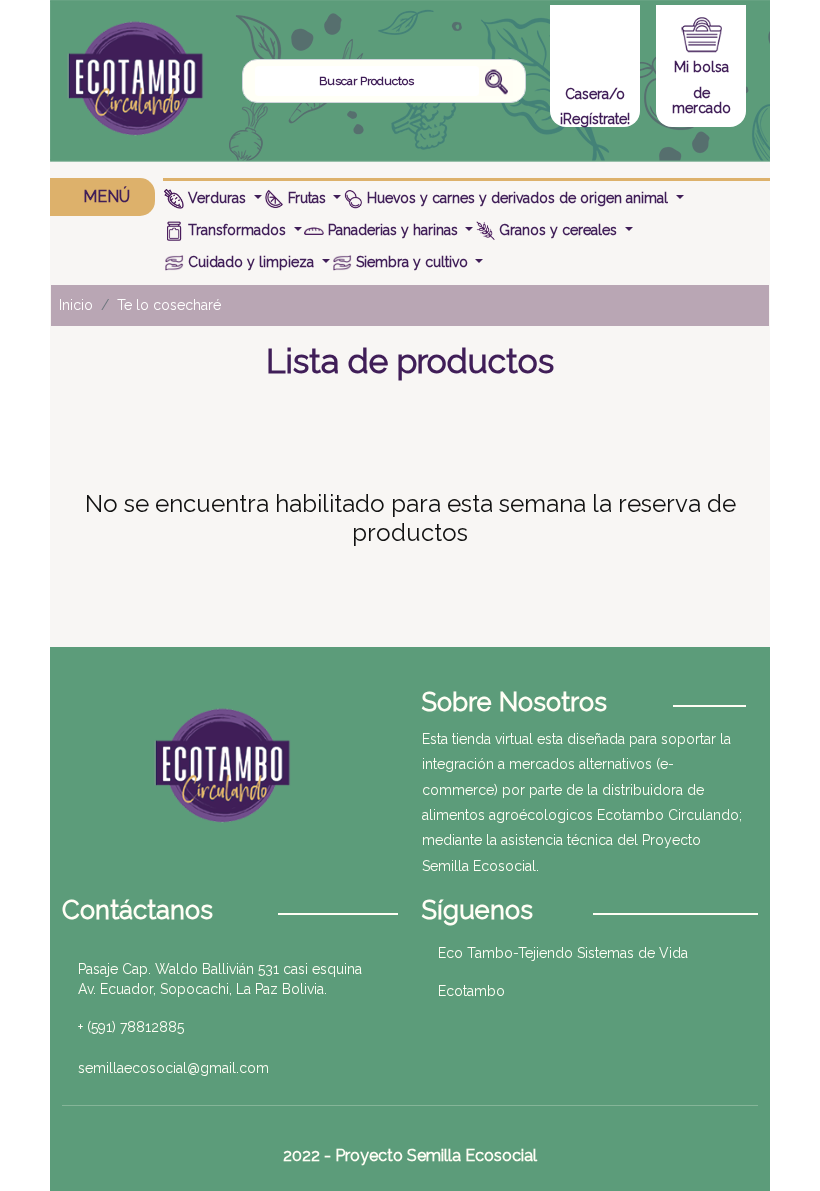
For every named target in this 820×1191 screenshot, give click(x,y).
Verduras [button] (217, 198)
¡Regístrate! (595, 119)
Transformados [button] (237, 230)
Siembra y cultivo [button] (412, 262)
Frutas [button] (307, 198)
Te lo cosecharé (169, 305)
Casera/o (595, 94)
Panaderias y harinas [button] (393, 230)
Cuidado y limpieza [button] (251, 262)
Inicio (76, 305)
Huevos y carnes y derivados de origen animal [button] (517, 198)
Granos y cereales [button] (558, 230)
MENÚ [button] (106, 196)
